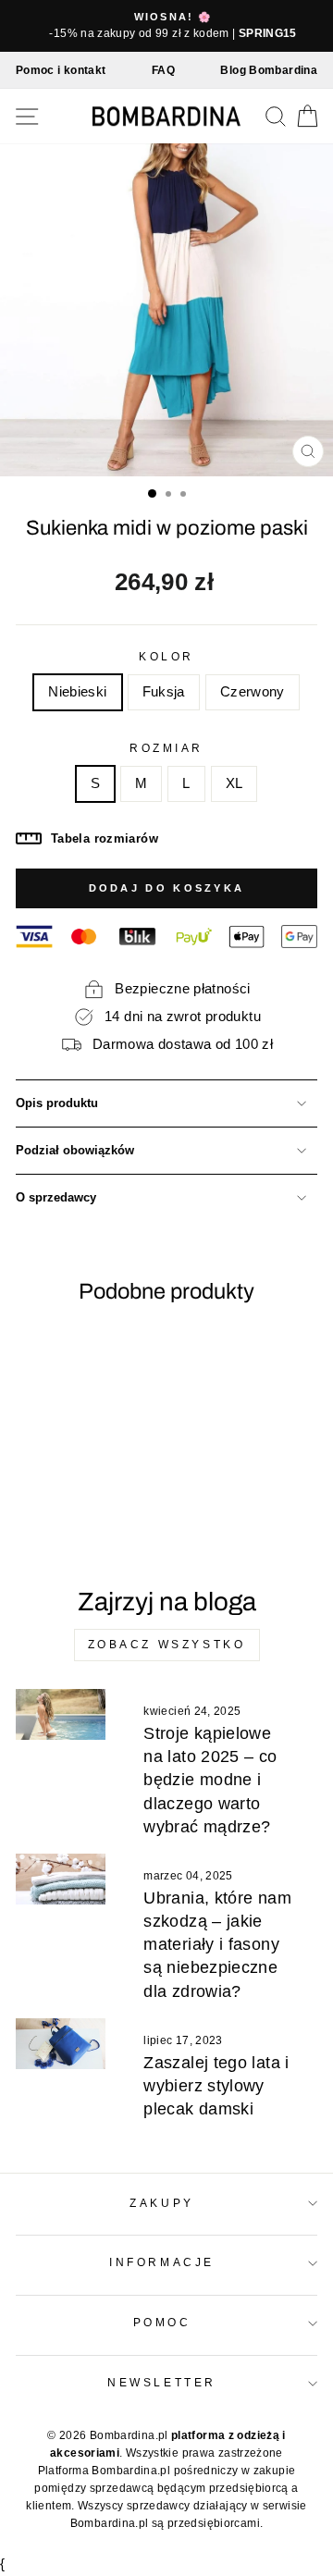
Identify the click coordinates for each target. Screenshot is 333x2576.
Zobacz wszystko (167, 1645)
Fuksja (164, 692)
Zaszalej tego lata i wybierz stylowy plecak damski (216, 2086)
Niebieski (77, 692)
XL (234, 783)
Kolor (166, 656)
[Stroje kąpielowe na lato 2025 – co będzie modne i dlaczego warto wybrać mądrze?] (61, 1714)
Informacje (161, 2262)
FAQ (163, 70)
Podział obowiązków (75, 1151)
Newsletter (161, 2382)
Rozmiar (166, 748)
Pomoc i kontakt (61, 70)
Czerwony (253, 692)
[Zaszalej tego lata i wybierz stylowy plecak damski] (61, 2044)
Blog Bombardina (269, 70)
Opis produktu (57, 1103)
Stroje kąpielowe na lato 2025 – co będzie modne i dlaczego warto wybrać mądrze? (210, 1780)
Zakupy (161, 2203)
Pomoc (162, 2322)
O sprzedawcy (56, 1198)
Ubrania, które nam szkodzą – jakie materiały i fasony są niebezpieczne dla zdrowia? (217, 1945)
